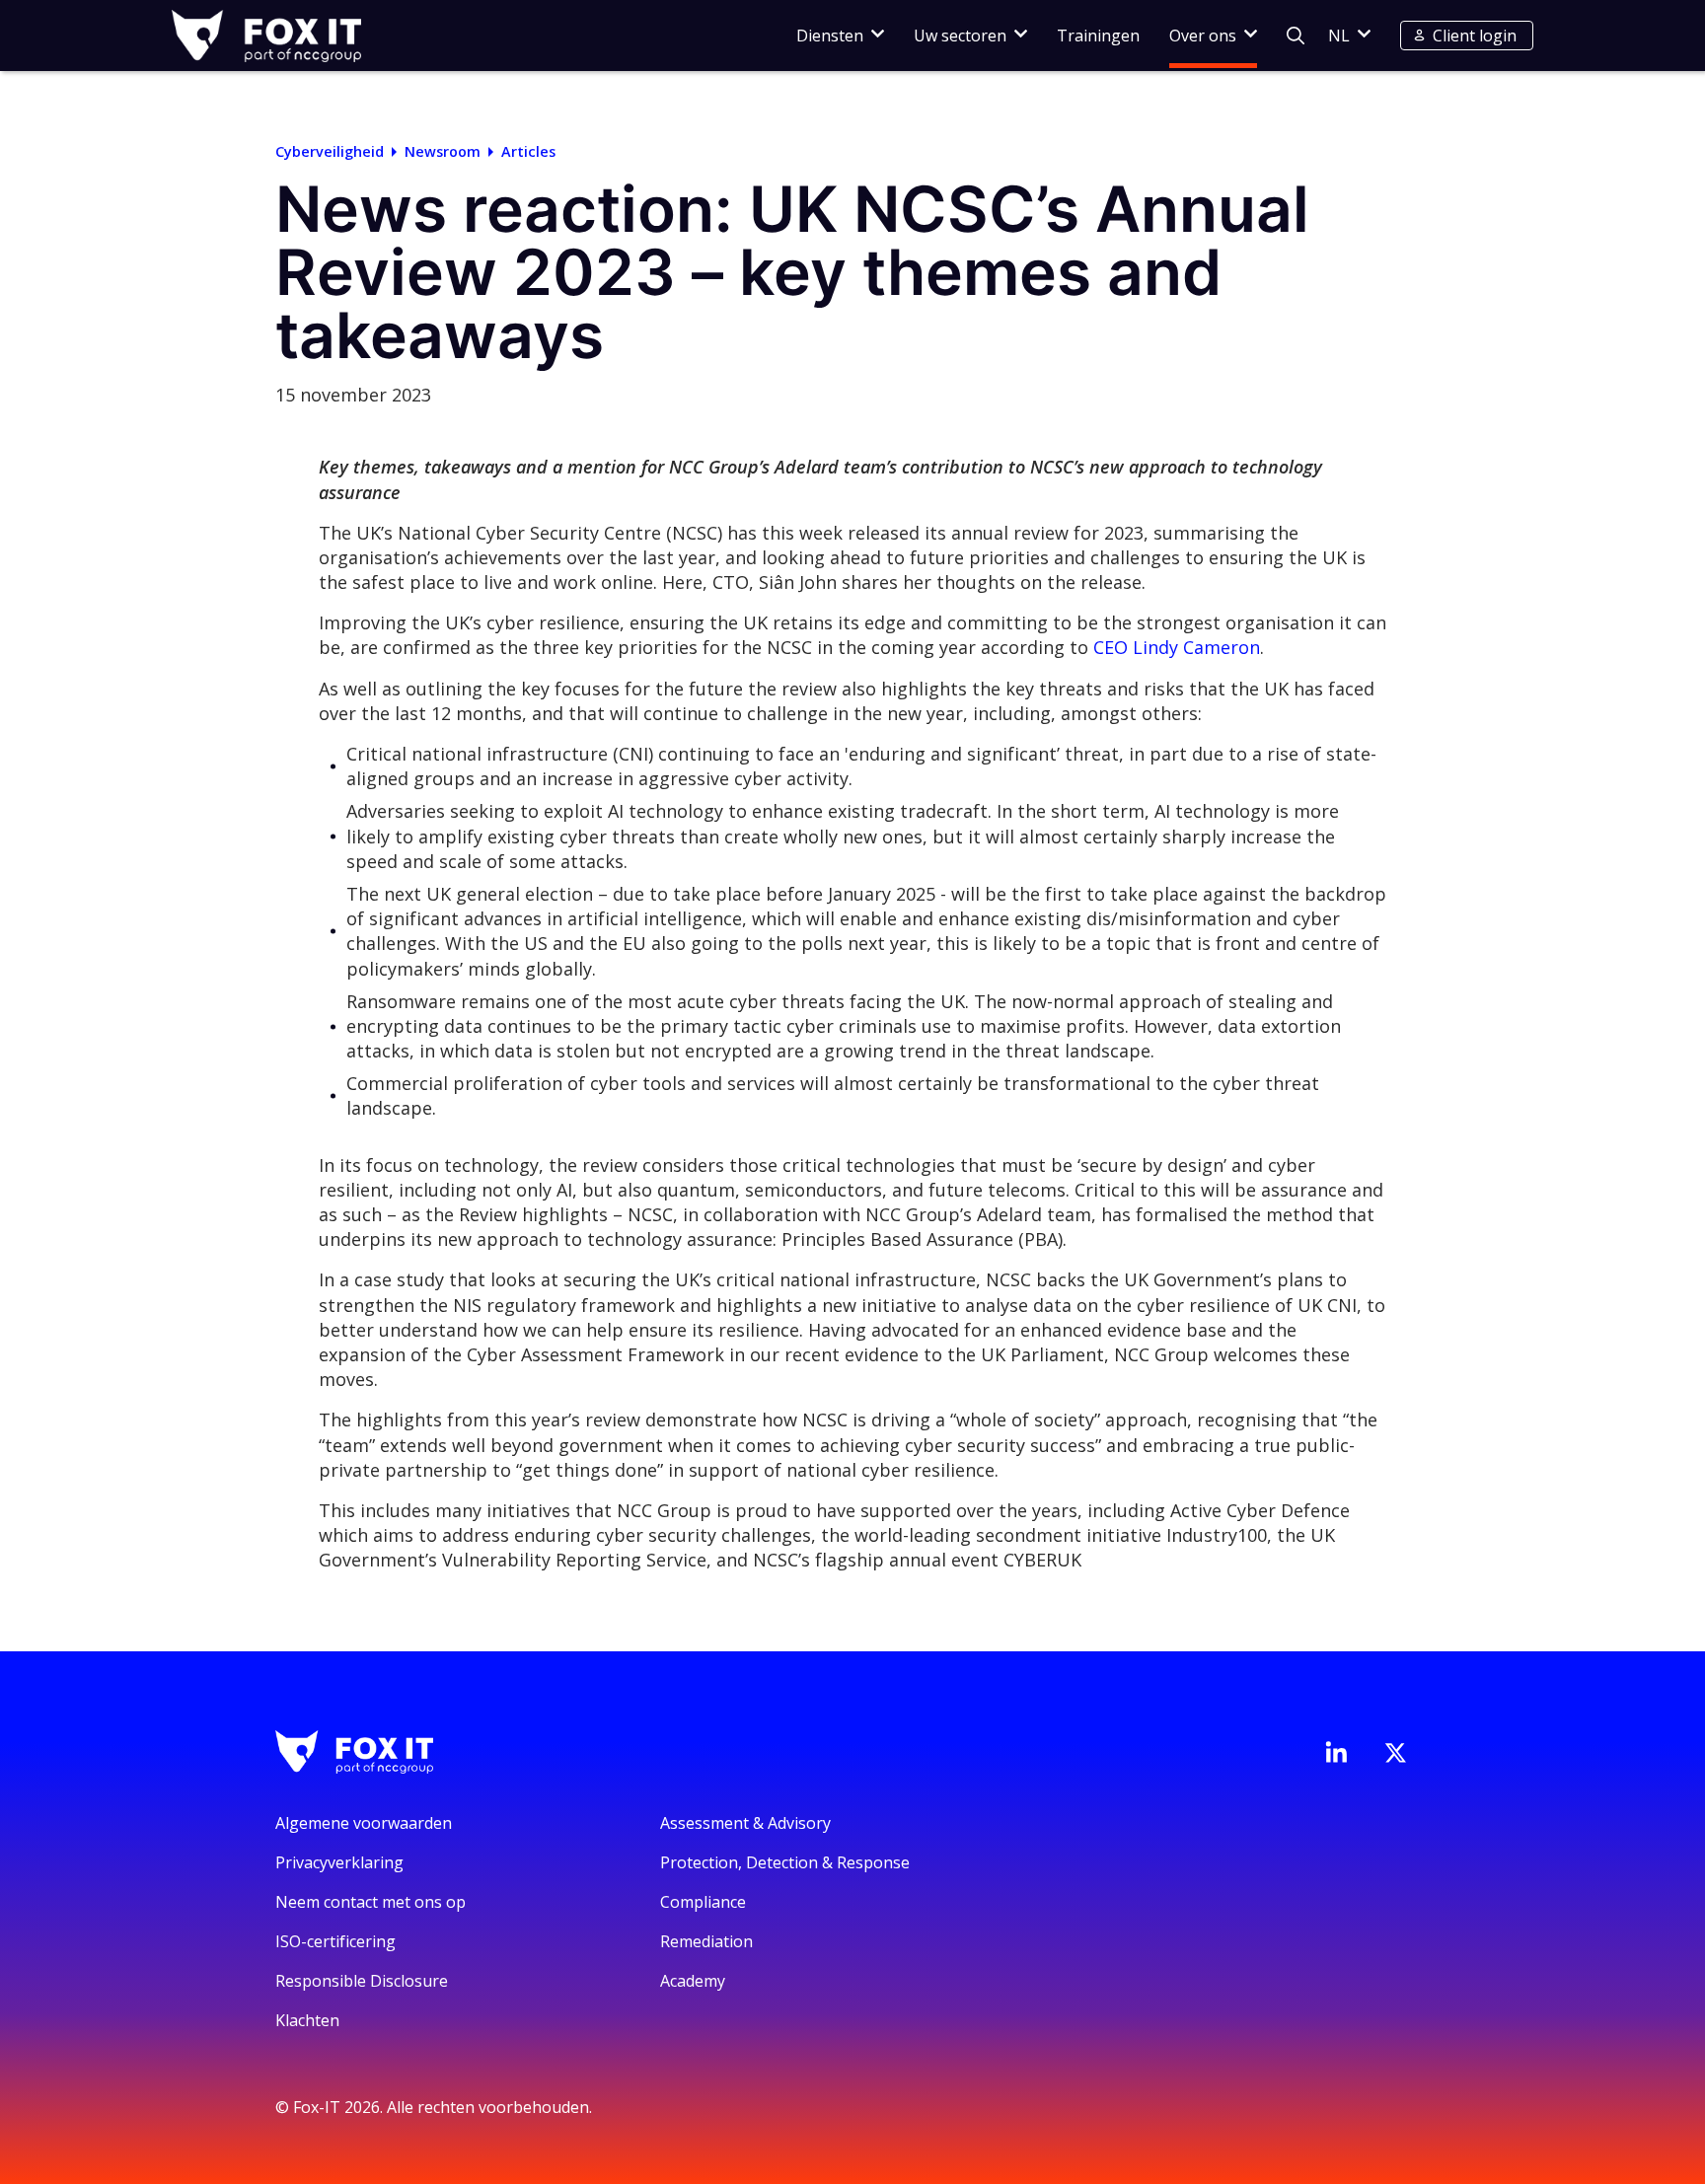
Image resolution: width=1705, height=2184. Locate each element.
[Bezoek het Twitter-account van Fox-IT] (1395, 1753)
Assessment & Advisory (745, 1823)
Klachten (307, 2020)
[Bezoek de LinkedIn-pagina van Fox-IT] (1336, 1752)
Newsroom (443, 151)
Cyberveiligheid (330, 151)
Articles (528, 151)
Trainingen (1098, 36)
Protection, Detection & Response (785, 1862)
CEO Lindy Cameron (1177, 647)
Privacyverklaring (339, 1862)
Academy (693, 1981)
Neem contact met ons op (371, 1902)
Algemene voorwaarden (364, 1823)
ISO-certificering (335, 1941)
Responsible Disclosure (362, 1981)
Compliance (703, 1902)
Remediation (706, 1941)
